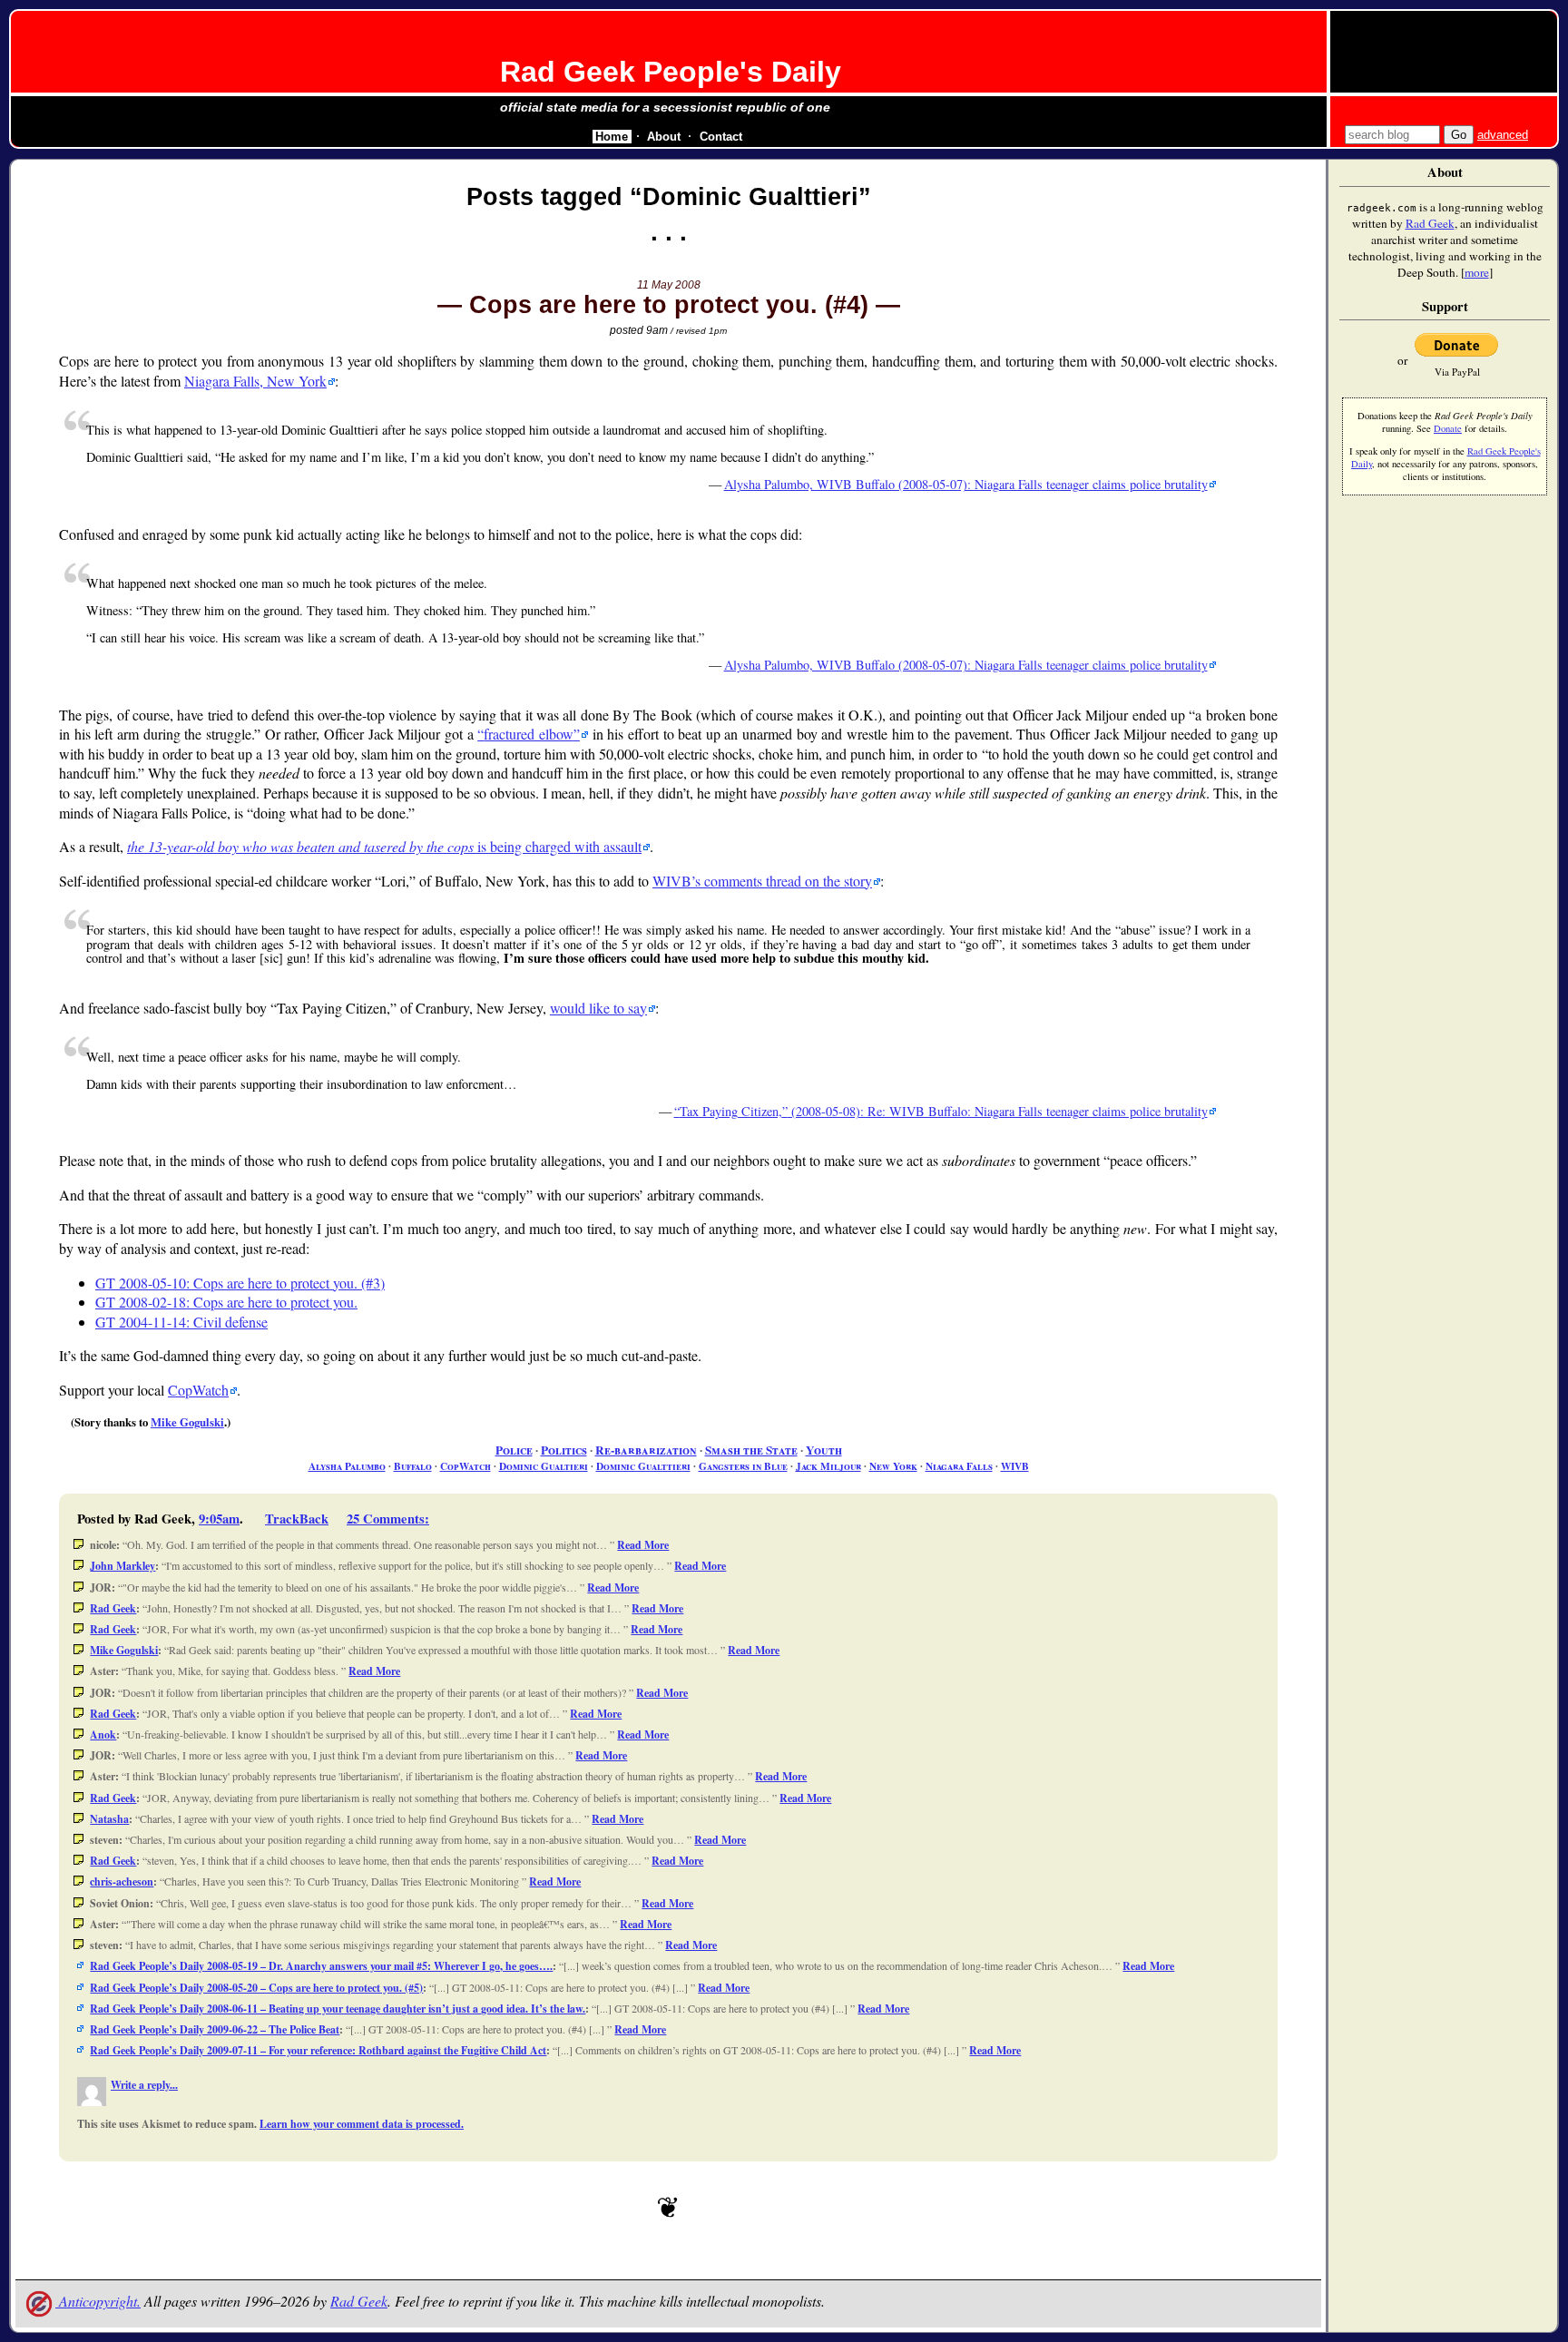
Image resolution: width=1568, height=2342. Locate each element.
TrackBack (297, 1519)
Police (514, 1450)
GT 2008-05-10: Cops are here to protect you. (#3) (240, 1283)
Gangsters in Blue (743, 1466)
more (1477, 272)
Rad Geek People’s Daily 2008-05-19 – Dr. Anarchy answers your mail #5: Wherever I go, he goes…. (321, 1966)
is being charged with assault (384, 846)
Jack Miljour (828, 1466)
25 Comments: (388, 1519)
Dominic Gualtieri (544, 1466)
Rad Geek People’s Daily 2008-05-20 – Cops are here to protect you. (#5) (256, 1988)
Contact (721, 137)
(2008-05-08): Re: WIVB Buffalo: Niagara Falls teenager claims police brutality (944, 1111)
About (664, 137)
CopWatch (198, 1390)
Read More (643, 1545)
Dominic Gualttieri (643, 1466)
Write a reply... (144, 2085)
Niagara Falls (959, 1466)
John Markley (122, 1566)
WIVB (1015, 1466)
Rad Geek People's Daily (671, 72)
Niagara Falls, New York (255, 381)
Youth (824, 1450)
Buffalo (413, 1466)
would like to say (598, 1008)
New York (893, 1466)
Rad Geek (113, 1608)
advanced (1503, 135)
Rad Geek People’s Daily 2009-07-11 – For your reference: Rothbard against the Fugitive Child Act (318, 2050)
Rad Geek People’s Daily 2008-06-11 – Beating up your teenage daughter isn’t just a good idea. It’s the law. (338, 2009)
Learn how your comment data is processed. (362, 2124)
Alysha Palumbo (347, 1466)
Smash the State (751, 1450)
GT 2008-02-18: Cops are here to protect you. (226, 1302)
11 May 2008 (669, 285)
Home (612, 137)
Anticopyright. (98, 2301)
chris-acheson (122, 1881)
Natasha (109, 1819)
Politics (564, 1450)
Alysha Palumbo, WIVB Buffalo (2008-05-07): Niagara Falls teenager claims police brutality (966, 484)
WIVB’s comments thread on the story (762, 881)
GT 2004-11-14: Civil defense (181, 1322)
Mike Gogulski (187, 1422)
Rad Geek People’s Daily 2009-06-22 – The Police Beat (215, 2029)
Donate (1448, 428)
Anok (103, 1734)
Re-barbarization (646, 1450)
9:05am (219, 1519)
